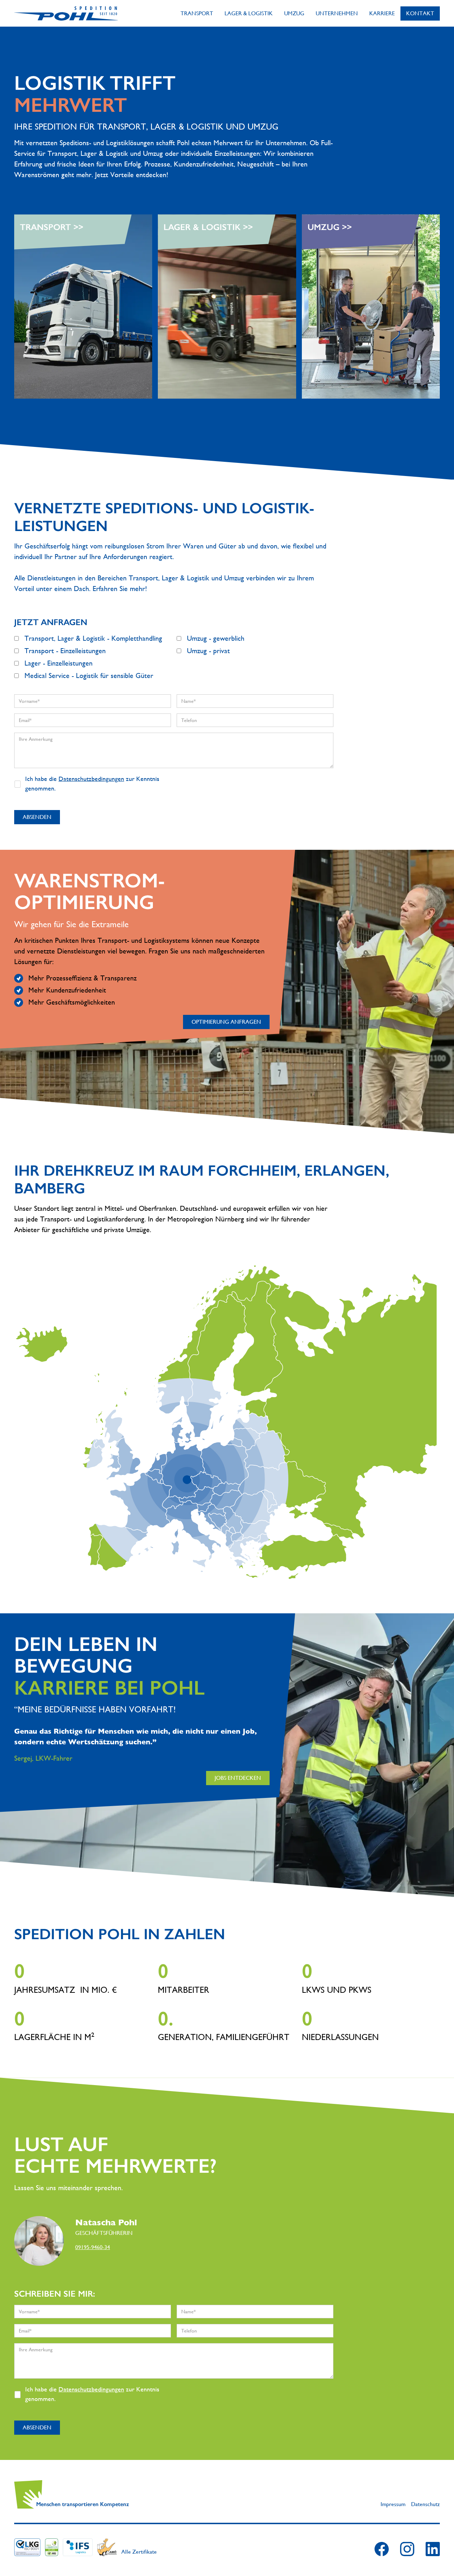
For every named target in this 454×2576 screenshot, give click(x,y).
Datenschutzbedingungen (91, 779)
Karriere (382, 13)
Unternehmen (337, 13)
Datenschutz (425, 2504)
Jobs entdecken (238, 1778)
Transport (197, 13)
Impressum (393, 2504)
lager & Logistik (249, 13)
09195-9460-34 (93, 2247)
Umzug (294, 13)
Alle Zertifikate (139, 2552)
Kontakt (420, 13)
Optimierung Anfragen (226, 1022)
